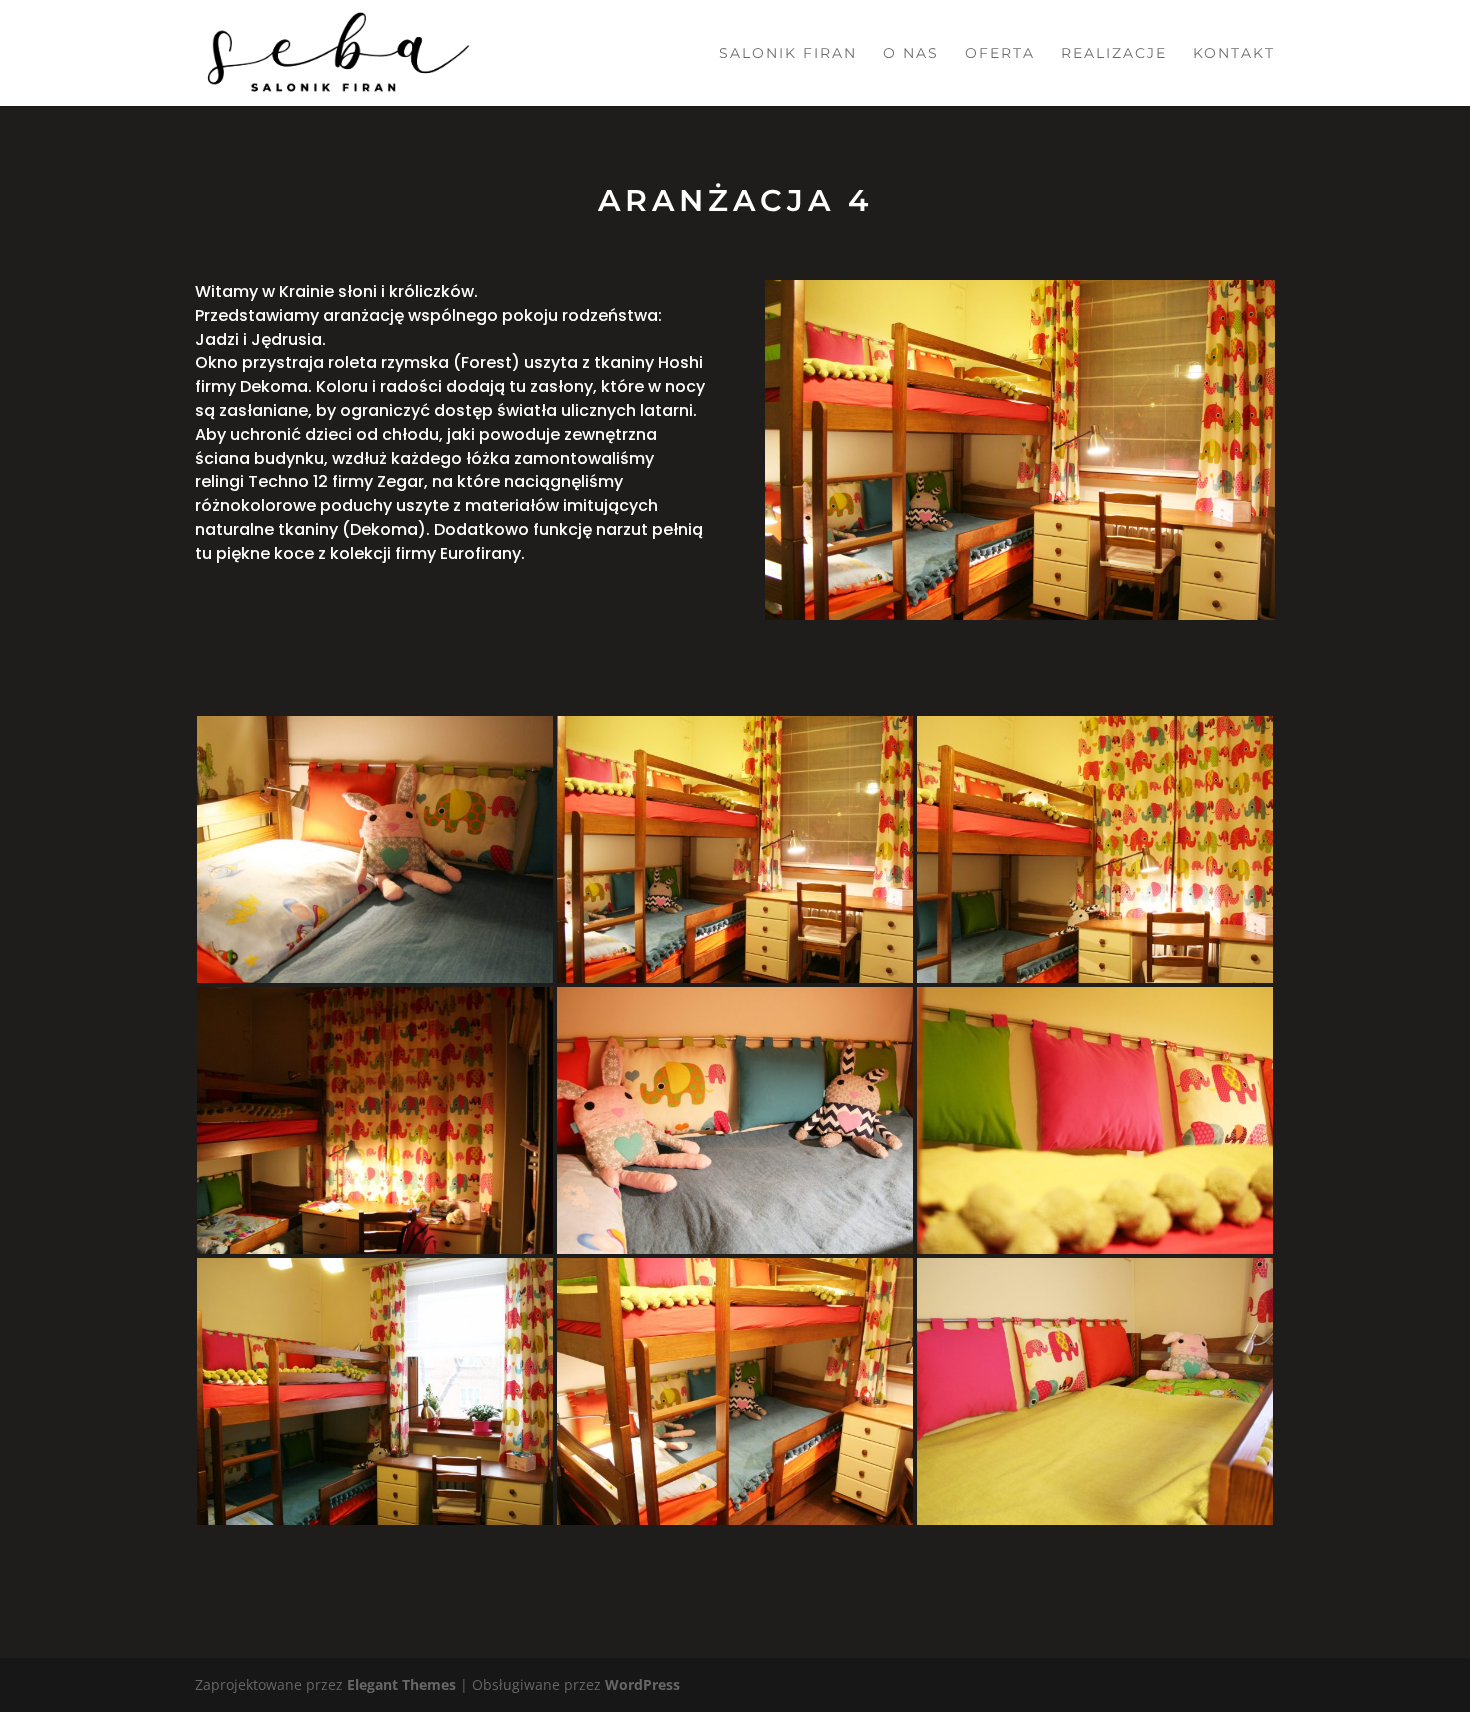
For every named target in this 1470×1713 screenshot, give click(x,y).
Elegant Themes (401, 1684)
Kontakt (1234, 54)
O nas (911, 54)
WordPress (642, 1684)
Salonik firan (788, 54)
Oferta (1000, 54)
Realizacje (1114, 54)
